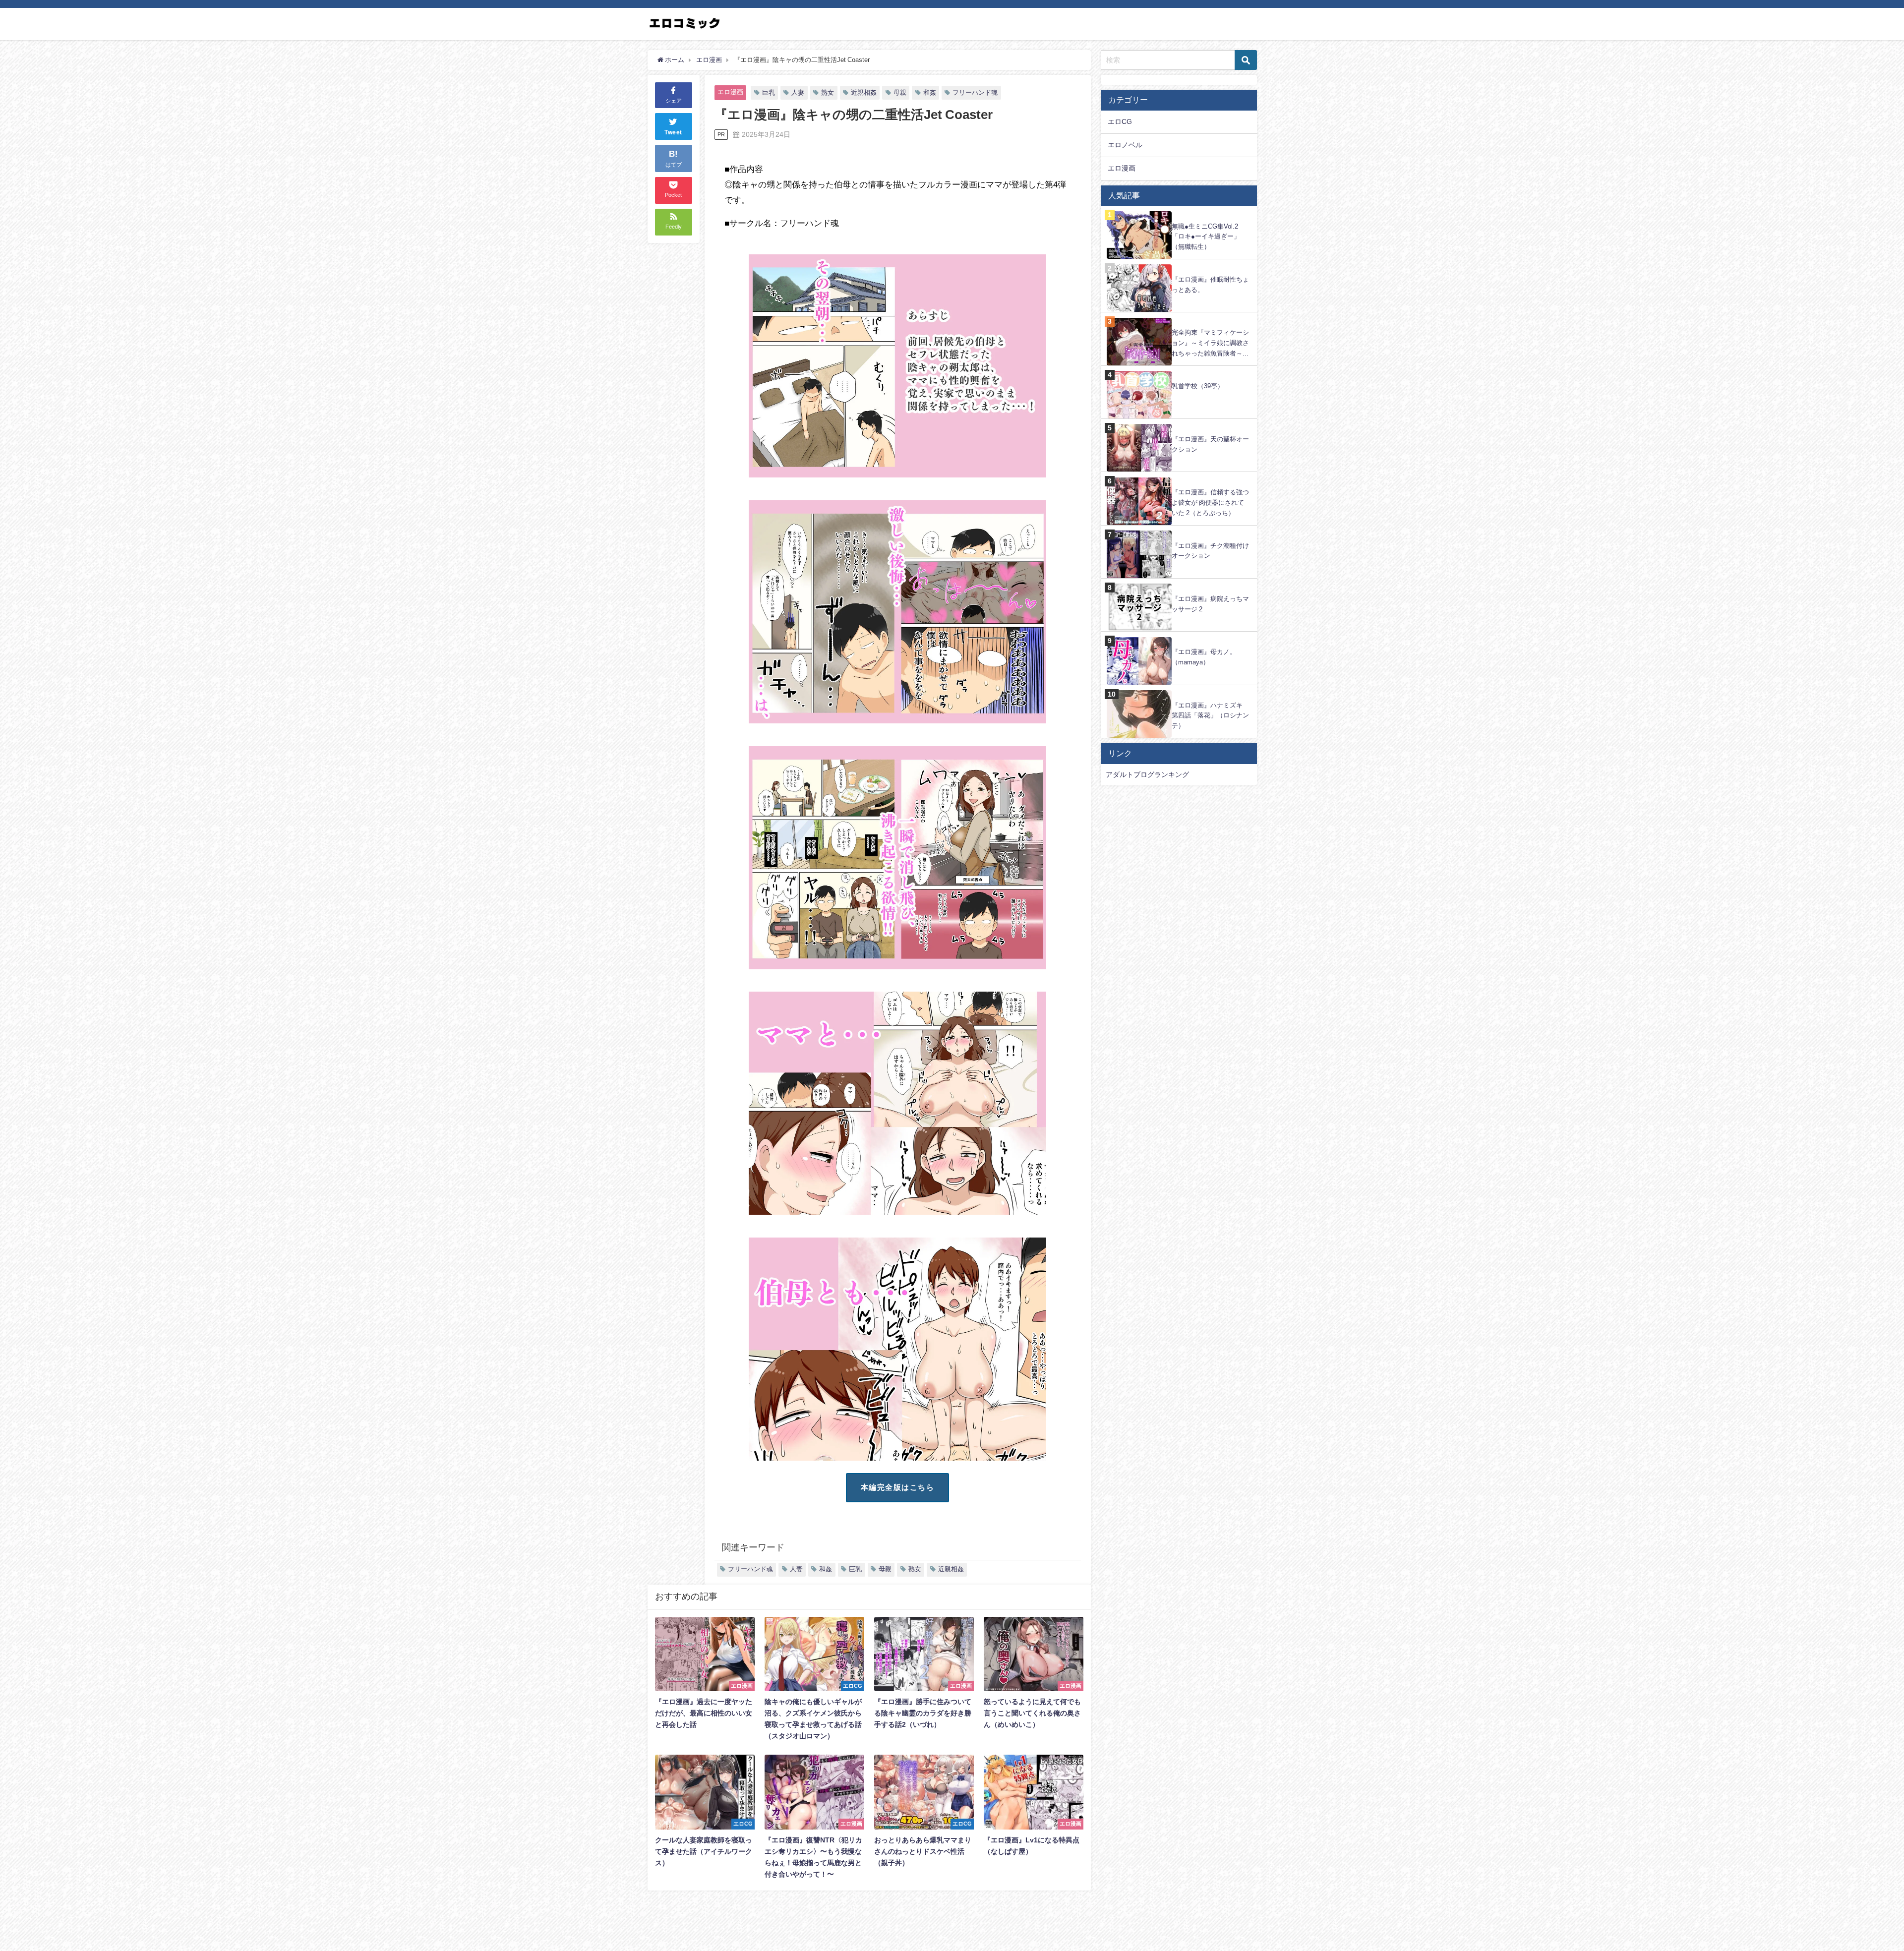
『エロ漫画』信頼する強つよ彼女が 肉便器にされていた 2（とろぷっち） (1210, 502)
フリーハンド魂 (975, 92)
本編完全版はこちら (898, 1487)
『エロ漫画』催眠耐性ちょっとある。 (1210, 285)
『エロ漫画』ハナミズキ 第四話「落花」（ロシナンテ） (1210, 715)
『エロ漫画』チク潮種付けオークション (1210, 551)
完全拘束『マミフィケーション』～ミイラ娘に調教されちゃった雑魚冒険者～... (1210, 343)
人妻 (798, 92)
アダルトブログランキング (1147, 774)
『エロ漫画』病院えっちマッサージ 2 (1210, 604)
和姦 (930, 92)
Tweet (673, 133)
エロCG (1120, 121)
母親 (900, 92)
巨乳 (769, 92)
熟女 (828, 92)
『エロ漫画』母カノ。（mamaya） (1204, 657)
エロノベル (1125, 145)
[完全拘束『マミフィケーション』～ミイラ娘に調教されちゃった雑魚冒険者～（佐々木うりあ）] (1179, 318)
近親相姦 (864, 92)
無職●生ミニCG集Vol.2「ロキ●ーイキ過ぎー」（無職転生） (1206, 236)
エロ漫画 (730, 92)
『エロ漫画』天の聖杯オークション (1210, 444)
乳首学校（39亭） (1198, 386)
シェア (674, 101)
